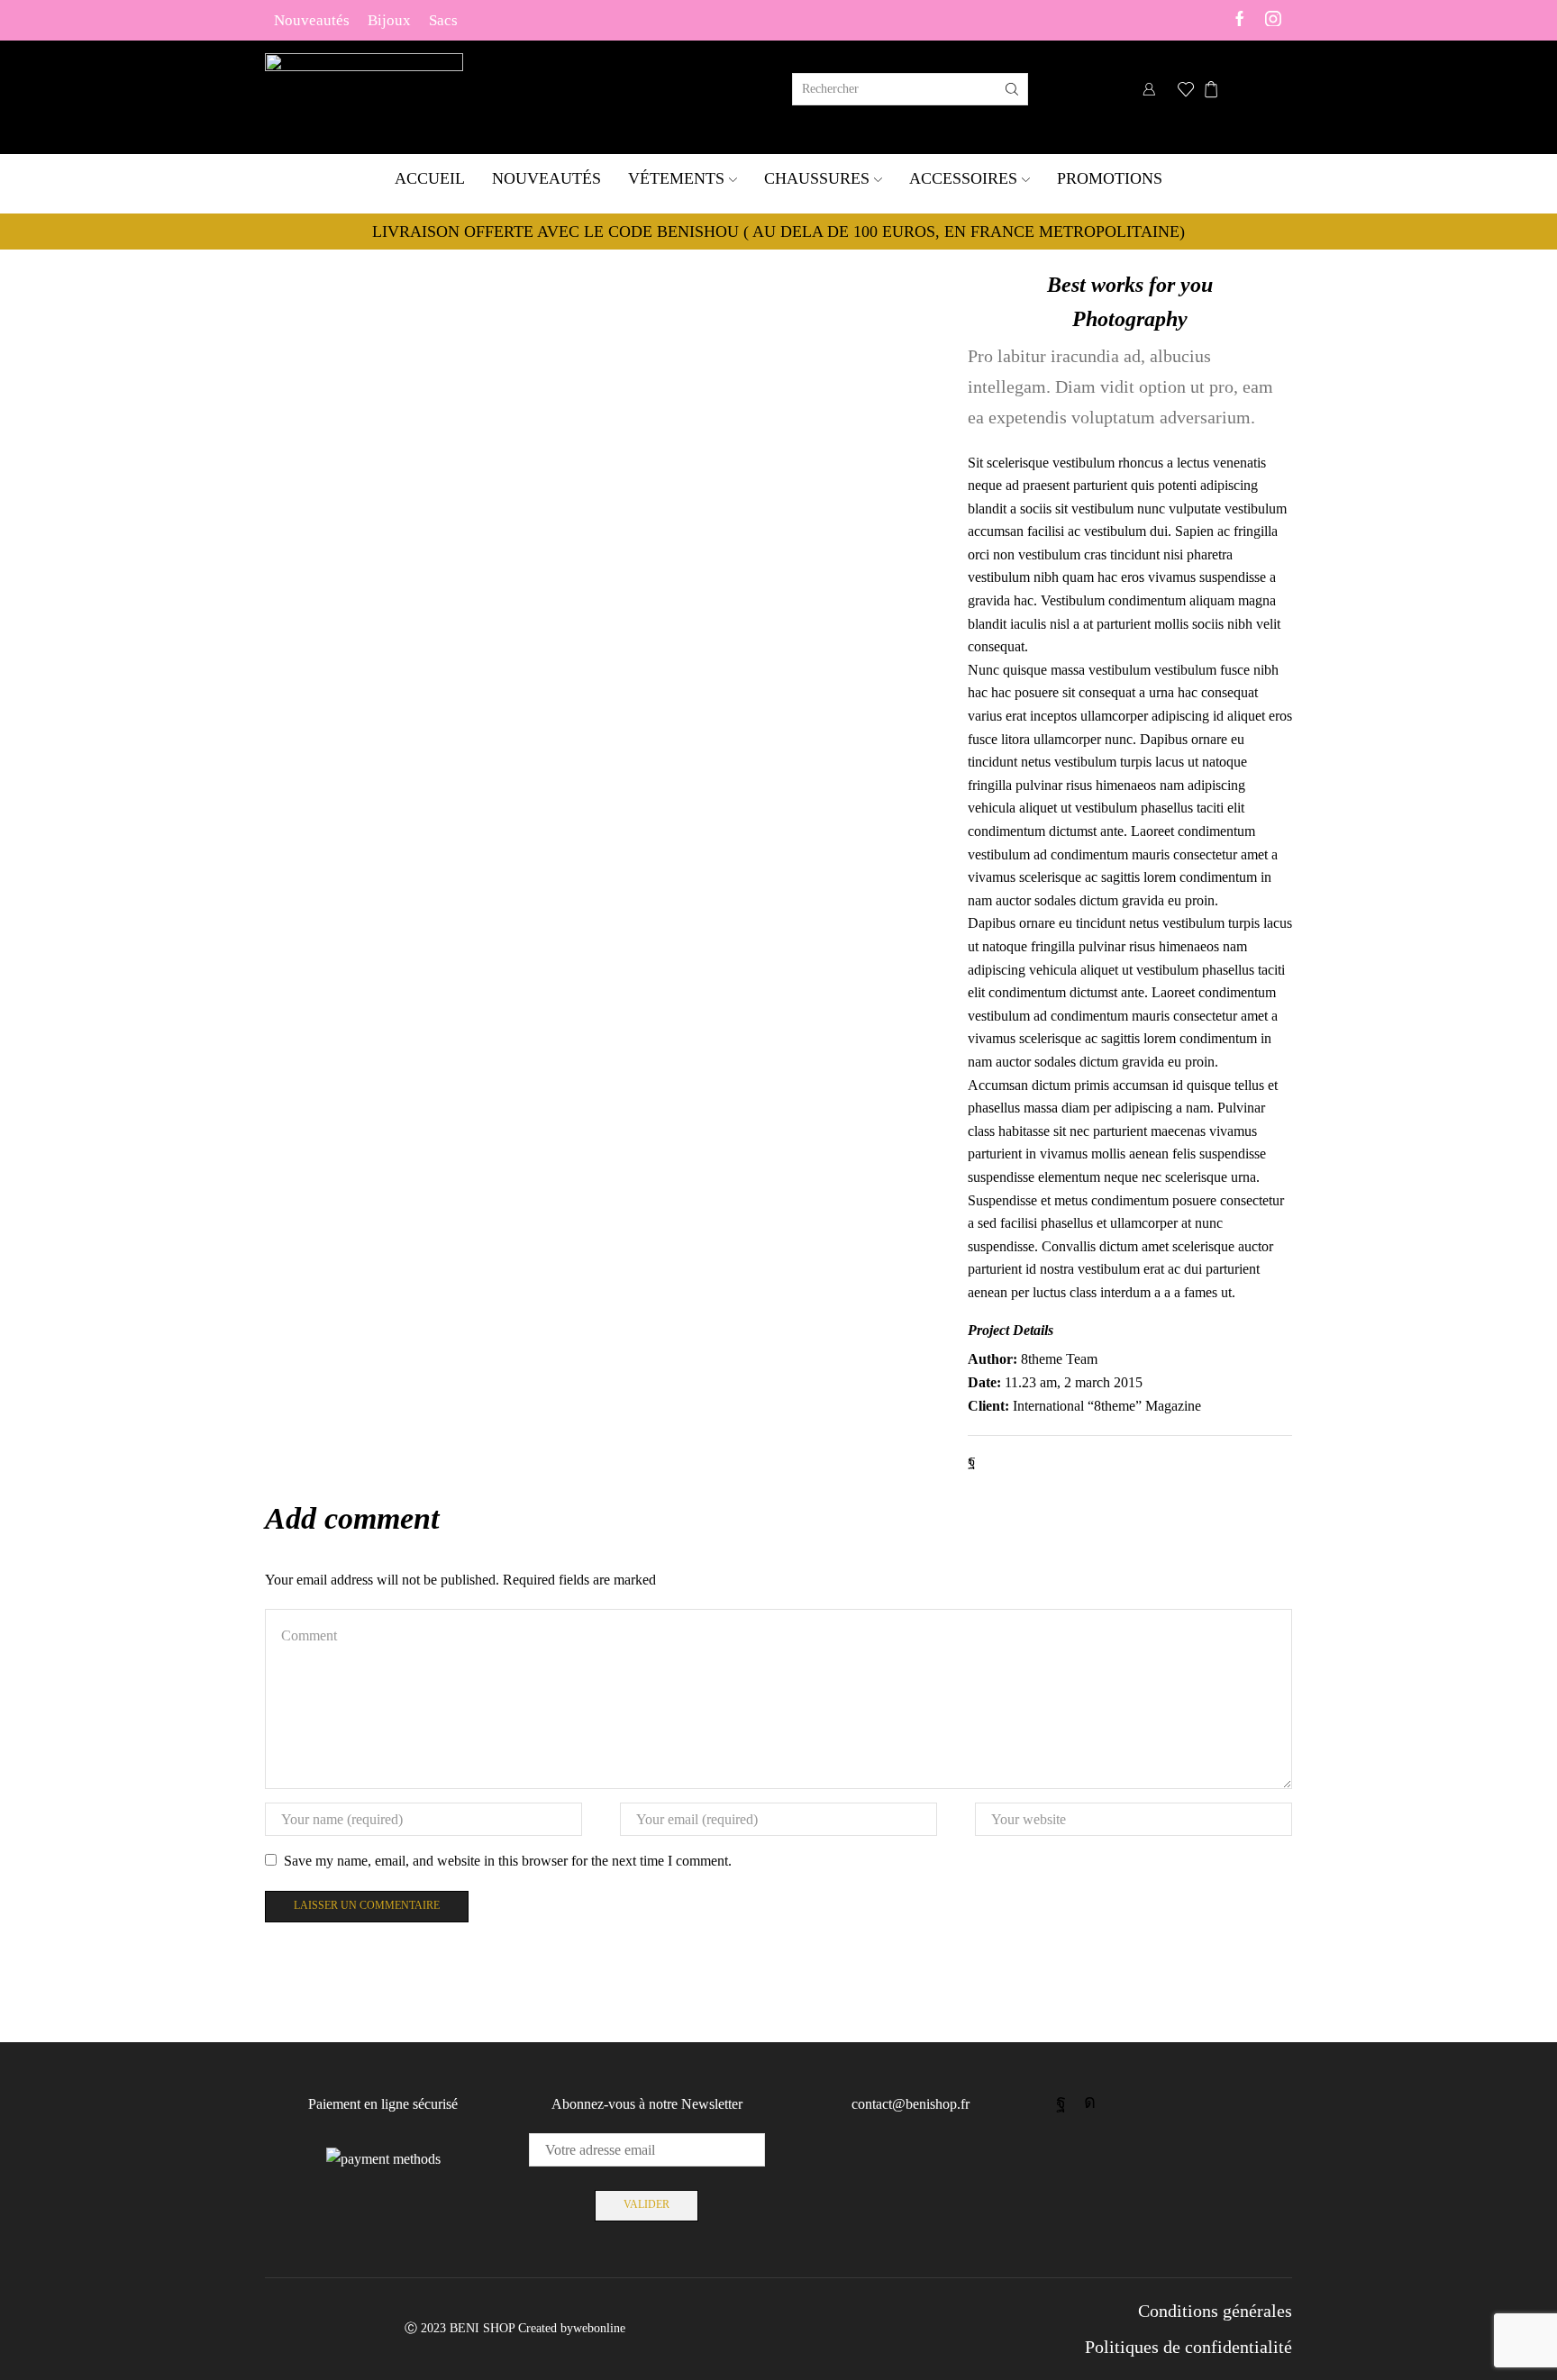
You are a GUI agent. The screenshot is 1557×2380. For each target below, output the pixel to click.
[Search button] (1012, 89)
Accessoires (963, 178)
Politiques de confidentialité (1188, 2347)
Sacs (443, 20)
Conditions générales (1215, 2311)
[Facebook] (1240, 21)
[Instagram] (1273, 21)
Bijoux (389, 20)
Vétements (676, 178)
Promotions (1110, 178)
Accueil (430, 178)
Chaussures (817, 178)
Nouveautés (312, 20)
